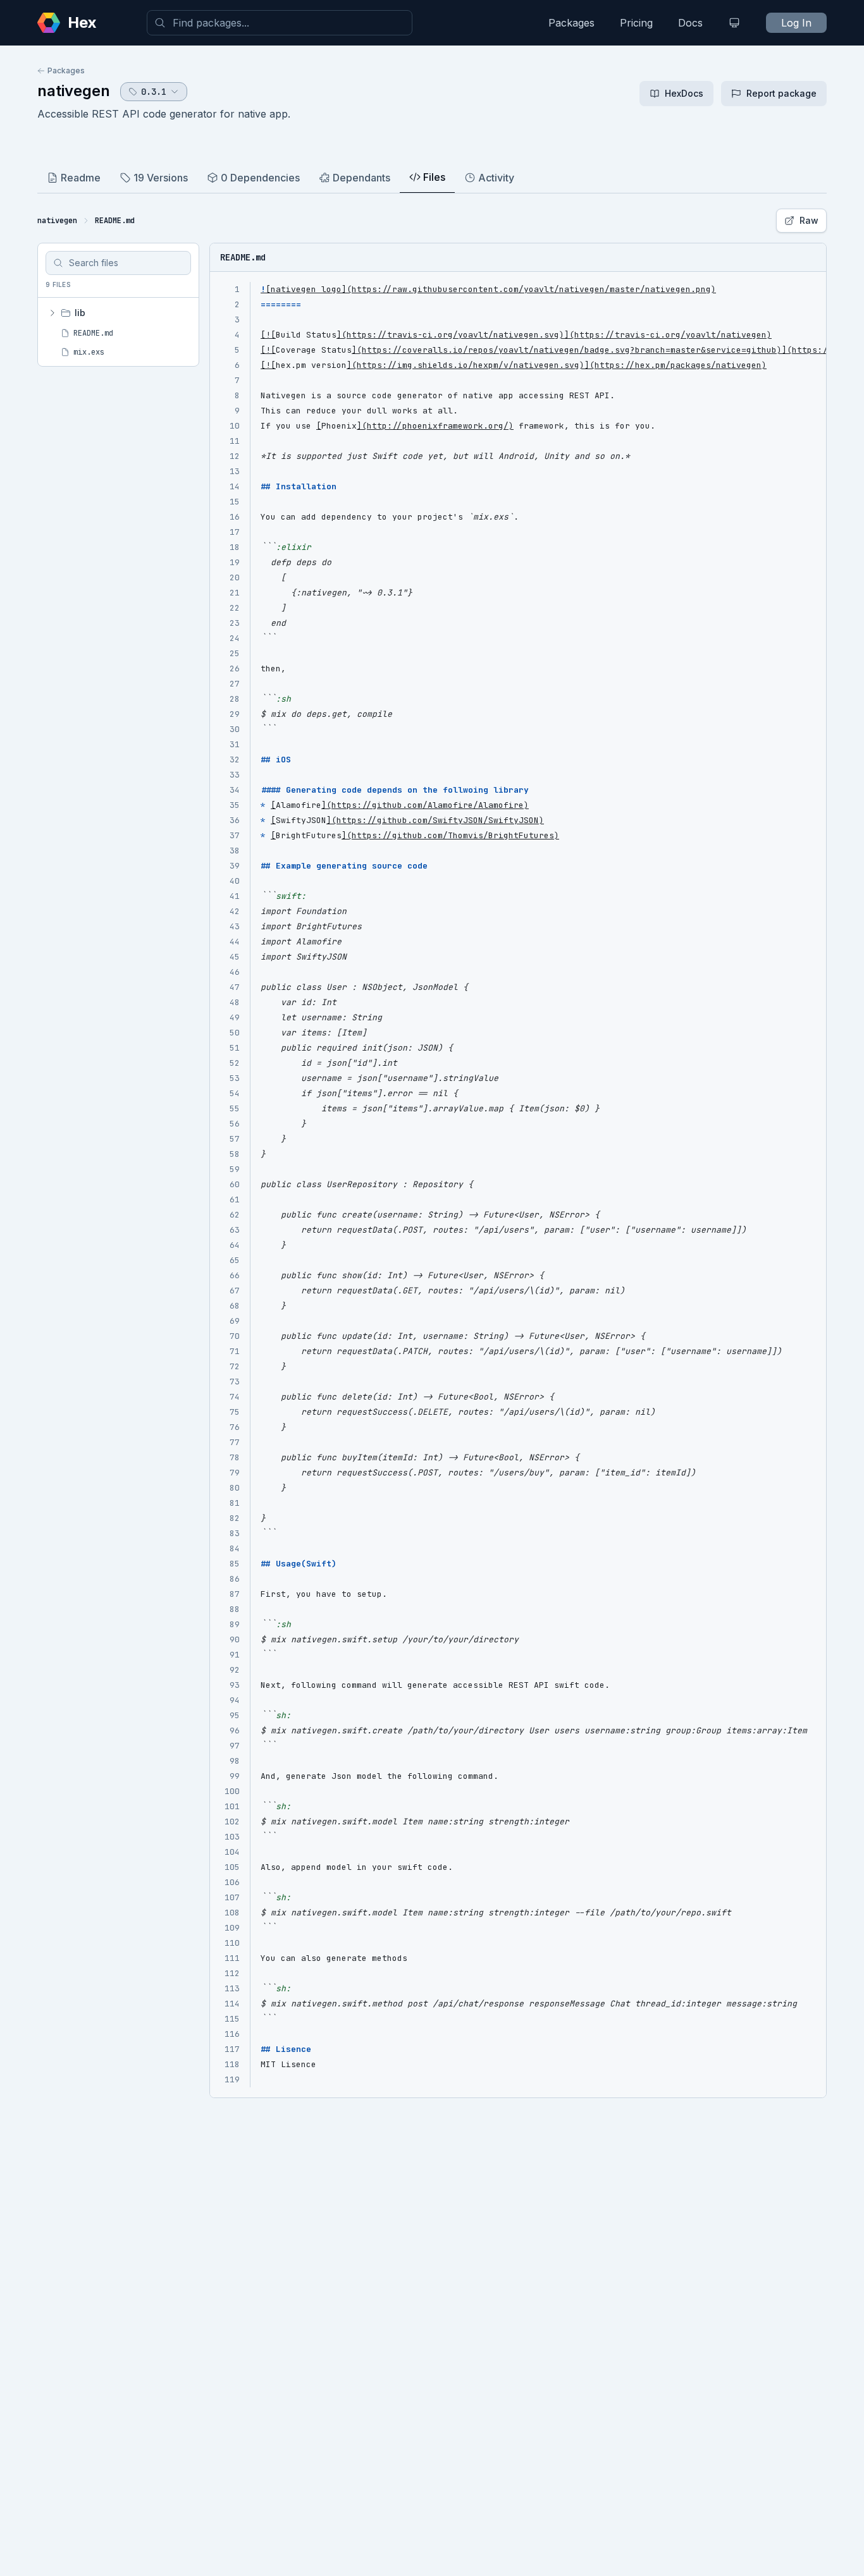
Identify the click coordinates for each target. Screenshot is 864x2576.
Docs (690, 23)
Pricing (636, 23)
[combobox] (280, 23)
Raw (809, 220)
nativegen (74, 91)
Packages (571, 23)
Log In (796, 23)
